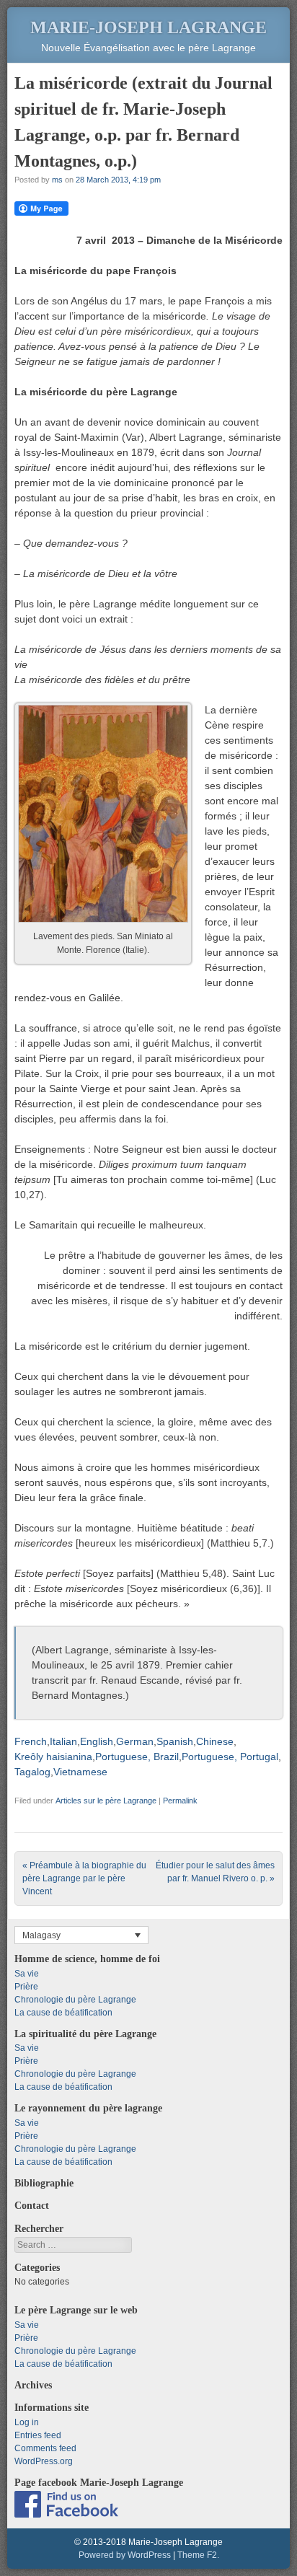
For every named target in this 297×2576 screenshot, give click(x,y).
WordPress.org (44, 2461)
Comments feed (45, 2448)
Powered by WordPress (125, 2555)
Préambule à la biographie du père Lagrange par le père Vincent (84, 1878)
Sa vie (27, 1974)
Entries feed (38, 2435)
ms (57, 180)
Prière (26, 1987)
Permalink (180, 1801)
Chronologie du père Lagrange (75, 2000)
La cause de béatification (63, 2013)
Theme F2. (198, 2555)
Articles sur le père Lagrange (106, 1801)
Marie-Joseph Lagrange (148, 27)
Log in (27, 2422)
